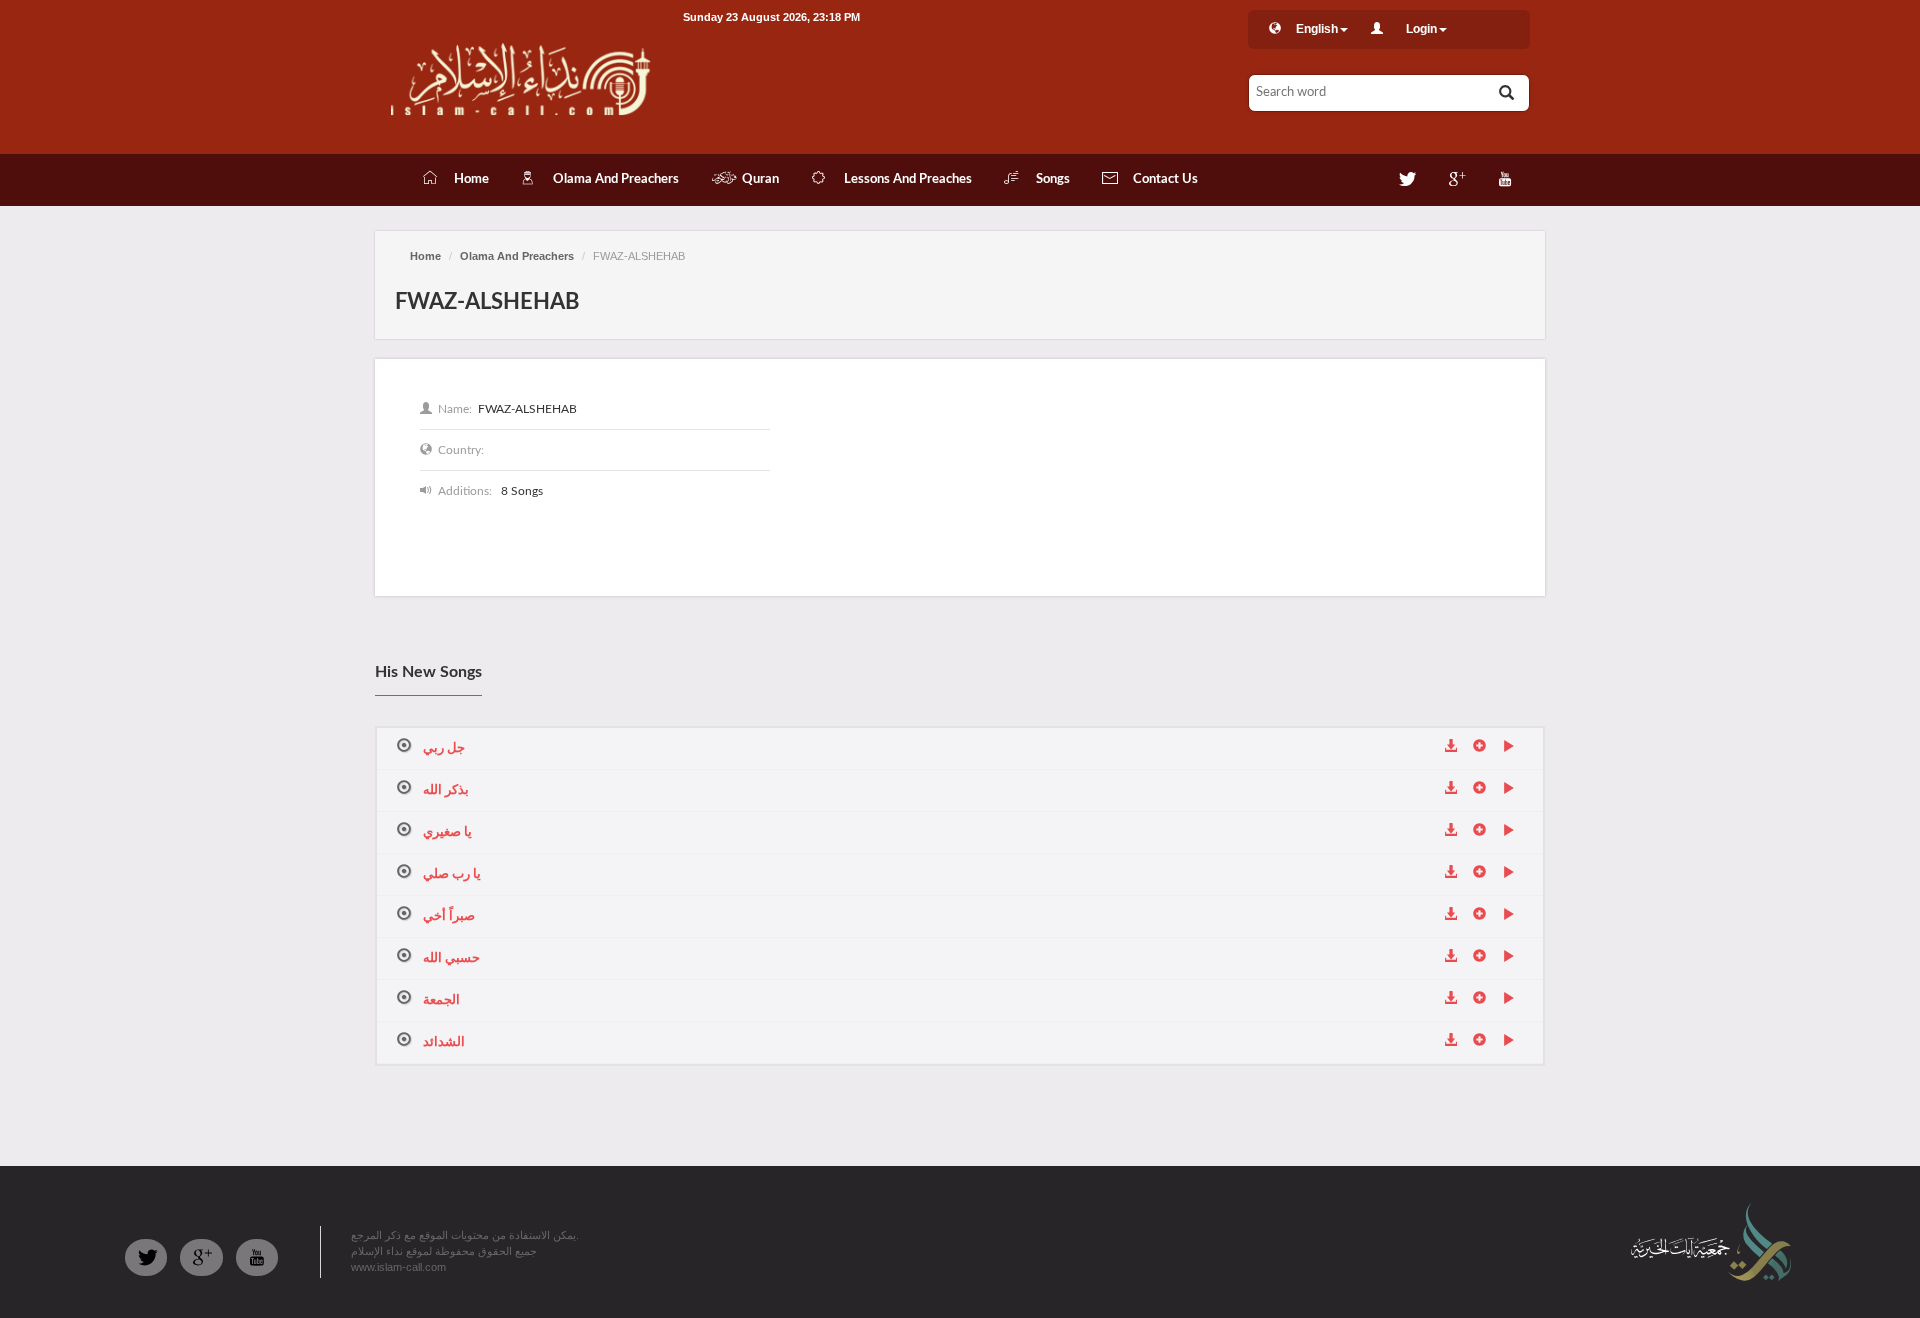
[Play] (1508, 748)
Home (425, 256)
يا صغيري (447, 832)
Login (1421, 29)
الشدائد (444, 1042)
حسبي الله (451, 958)
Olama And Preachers (517, 256)
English (1317, 29)
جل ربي (444, 748)
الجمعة (441, 1000)
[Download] (1450, 748)
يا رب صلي (452, 874)
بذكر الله (446, 790)
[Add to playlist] (1479, 748)
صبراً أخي (449, 916)
